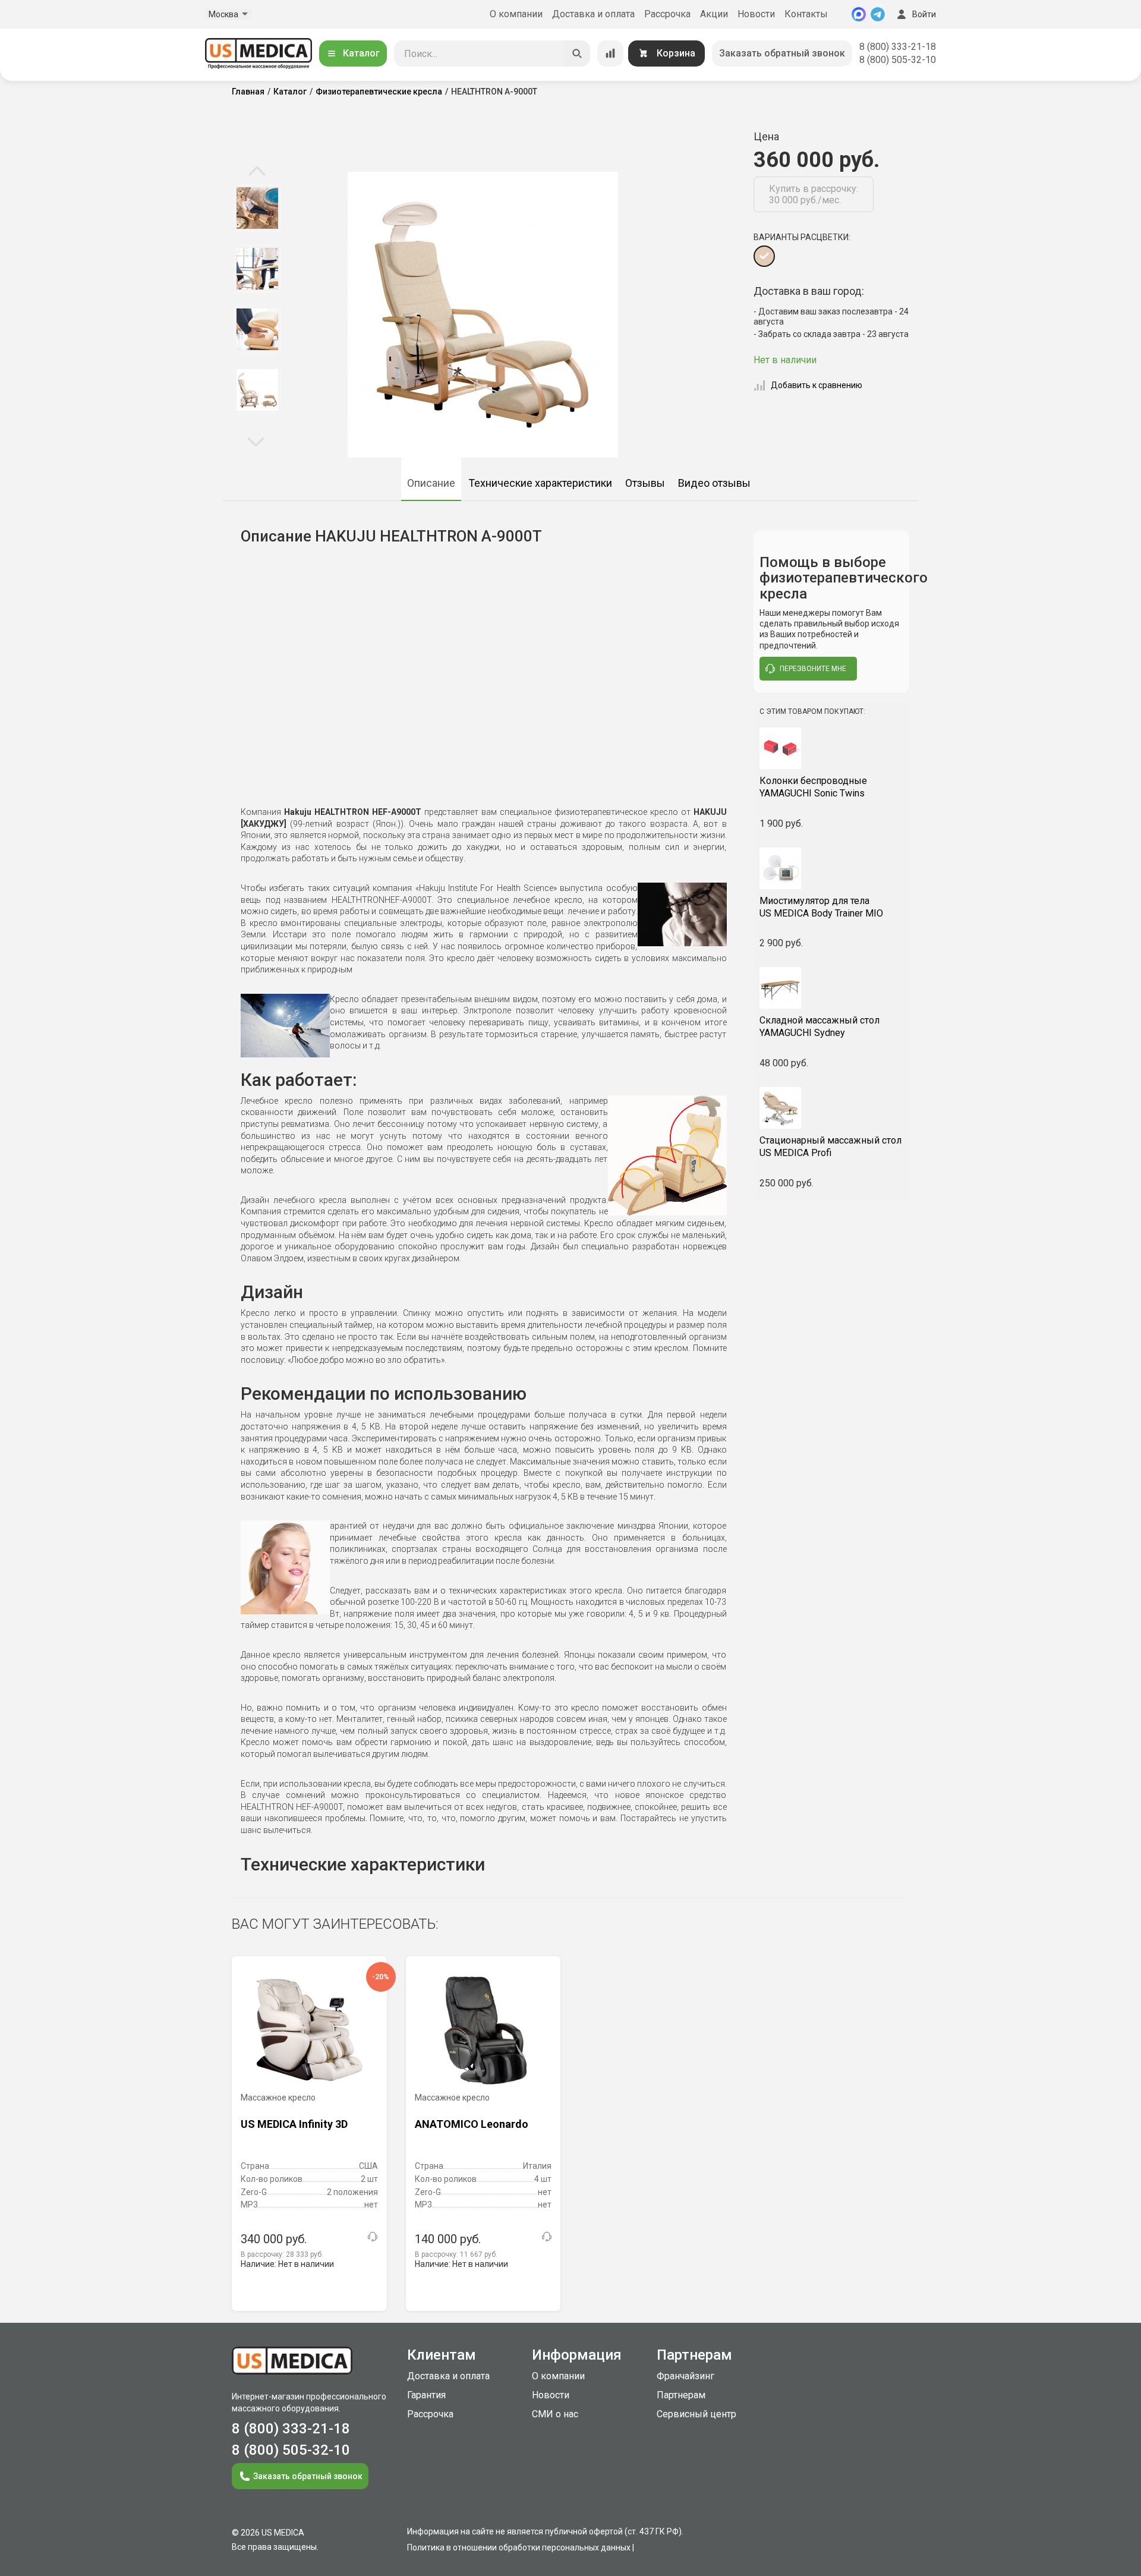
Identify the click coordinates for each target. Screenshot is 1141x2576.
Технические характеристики (540, 483)
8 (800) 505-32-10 (898, 60)
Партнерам (681, 2395)
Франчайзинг (685, 2376)
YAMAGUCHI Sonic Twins (813, 787)
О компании (516, 14)
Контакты (806, 14)
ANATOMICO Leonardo (472, 2124)
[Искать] (577, 53)
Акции (714, 14)
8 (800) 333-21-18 (898, 47)
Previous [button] (257, 172)
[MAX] (859, 14)
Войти (924, 14)
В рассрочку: (282, 2254)
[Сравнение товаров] (610, 53)
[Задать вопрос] (373, 2237)
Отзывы (645, 483)
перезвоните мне (813, 669)
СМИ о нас (555, 2414)
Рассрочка (667, 14)
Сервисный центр (696, 2414)
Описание (431, 483)
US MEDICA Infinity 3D (294, 2124)
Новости (756, 14)
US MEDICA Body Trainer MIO (821, 907)
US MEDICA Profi (830, 1147)
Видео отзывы (714, 483)
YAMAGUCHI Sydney (819, 1026)
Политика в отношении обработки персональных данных (519, 2547)
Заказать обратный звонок (782, 53)
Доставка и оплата (593, 14)
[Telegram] (878, 14)
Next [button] (256, 441)
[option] (257, 208)
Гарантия (426, 2395)
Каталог (361, 53)
